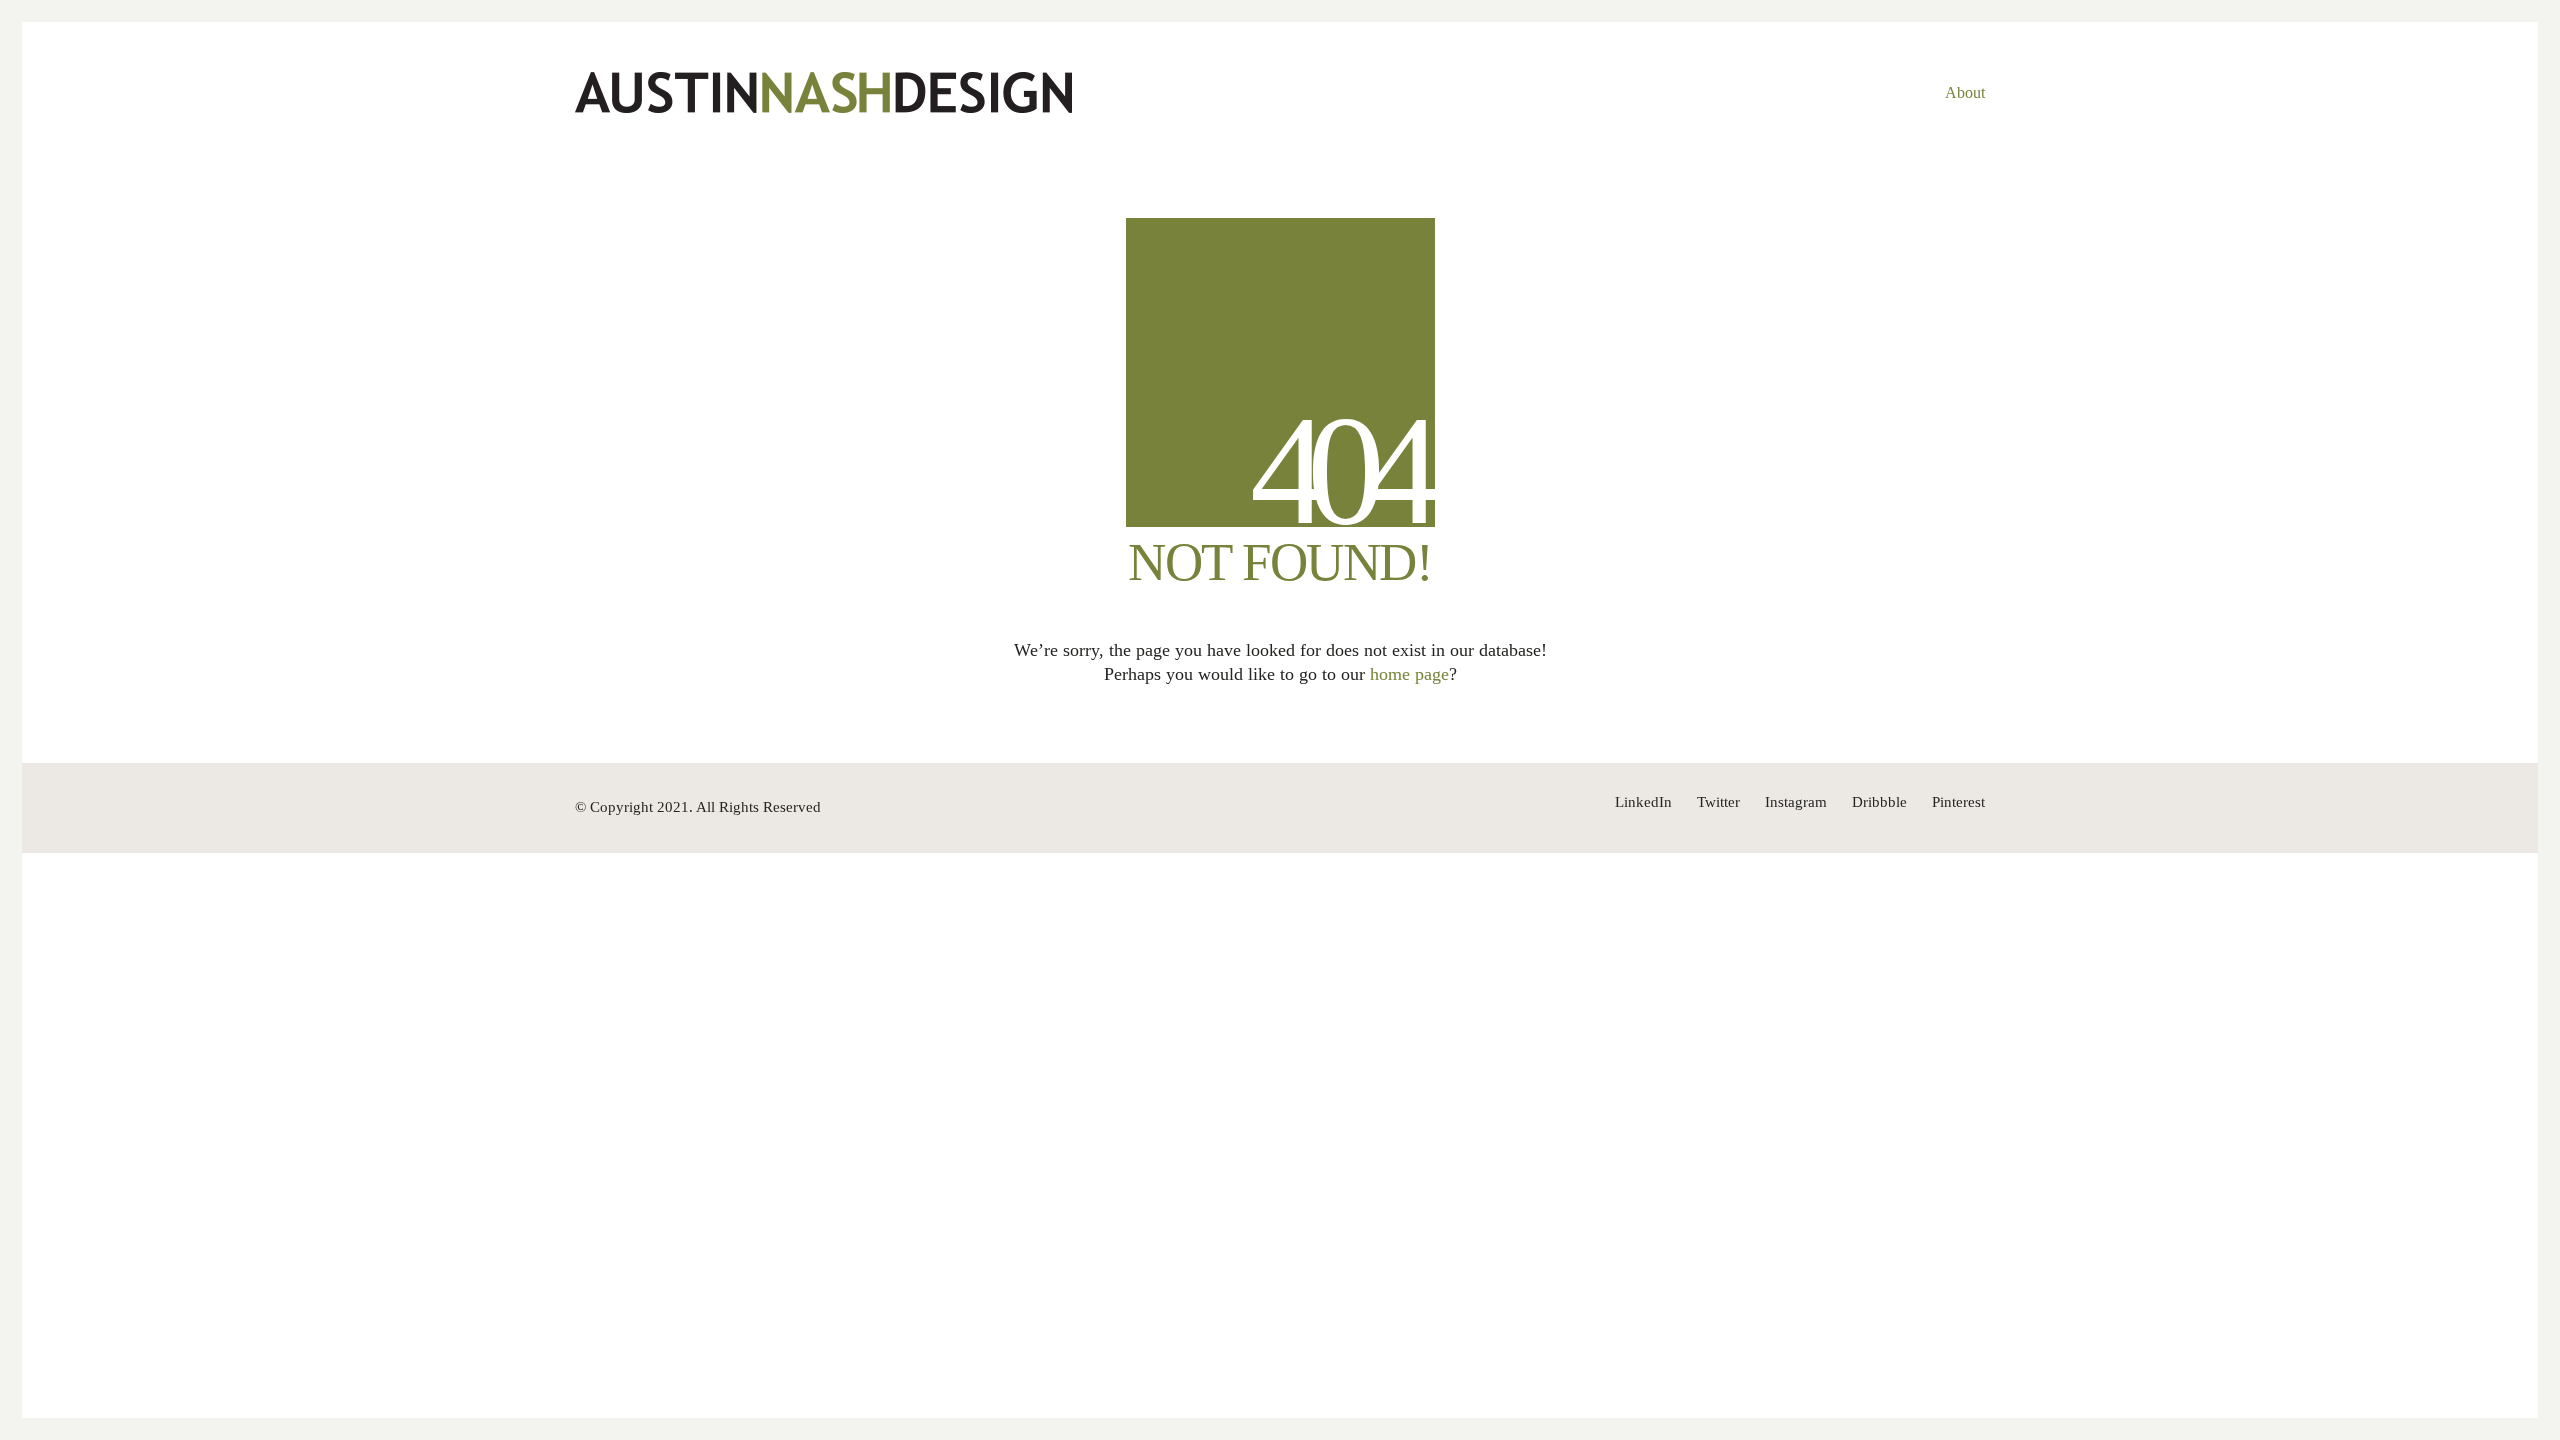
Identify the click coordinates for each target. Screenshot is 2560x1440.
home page (1409, 674)
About (1965, 92)
